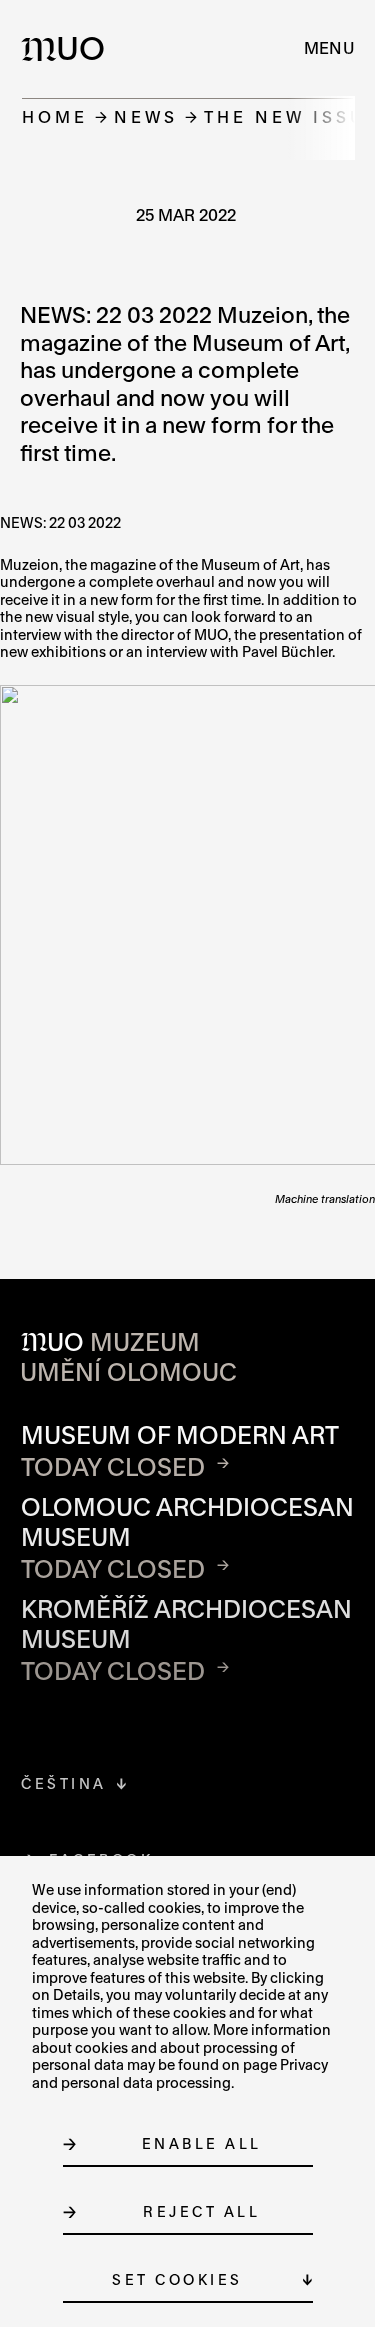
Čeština (64, 1783)
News (146, 116)
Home (55, 116)
